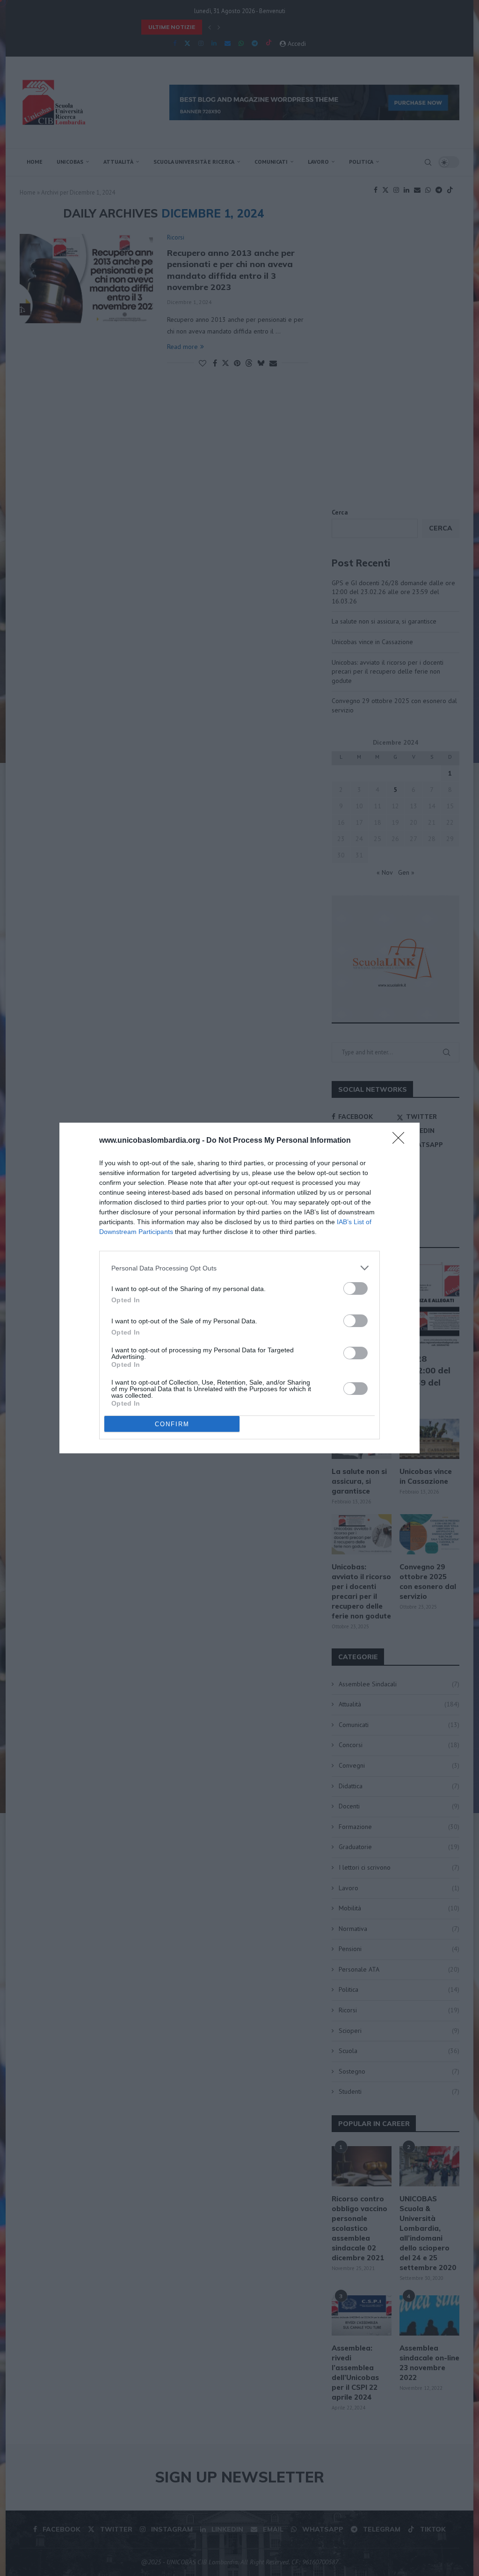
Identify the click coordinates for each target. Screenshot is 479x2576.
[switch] (356, 1288)
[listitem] (239, 1268)
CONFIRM (172, 1424)
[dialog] (239, 1288)
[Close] (401, 1141)
